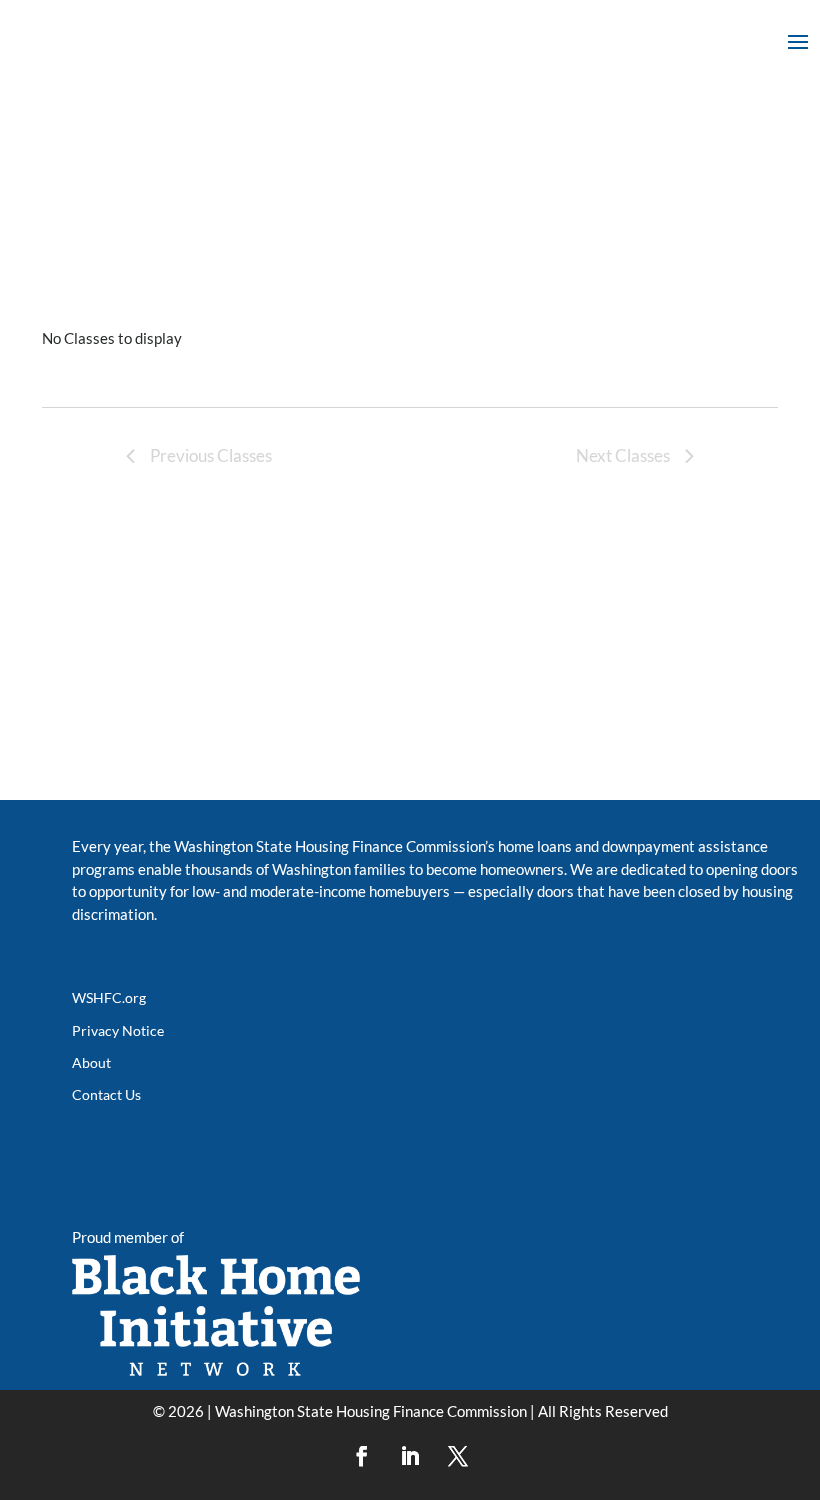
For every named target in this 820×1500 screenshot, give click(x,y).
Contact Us (106, 1094)
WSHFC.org (109, 997)
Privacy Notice (118, 1030)
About (91, 1062)
